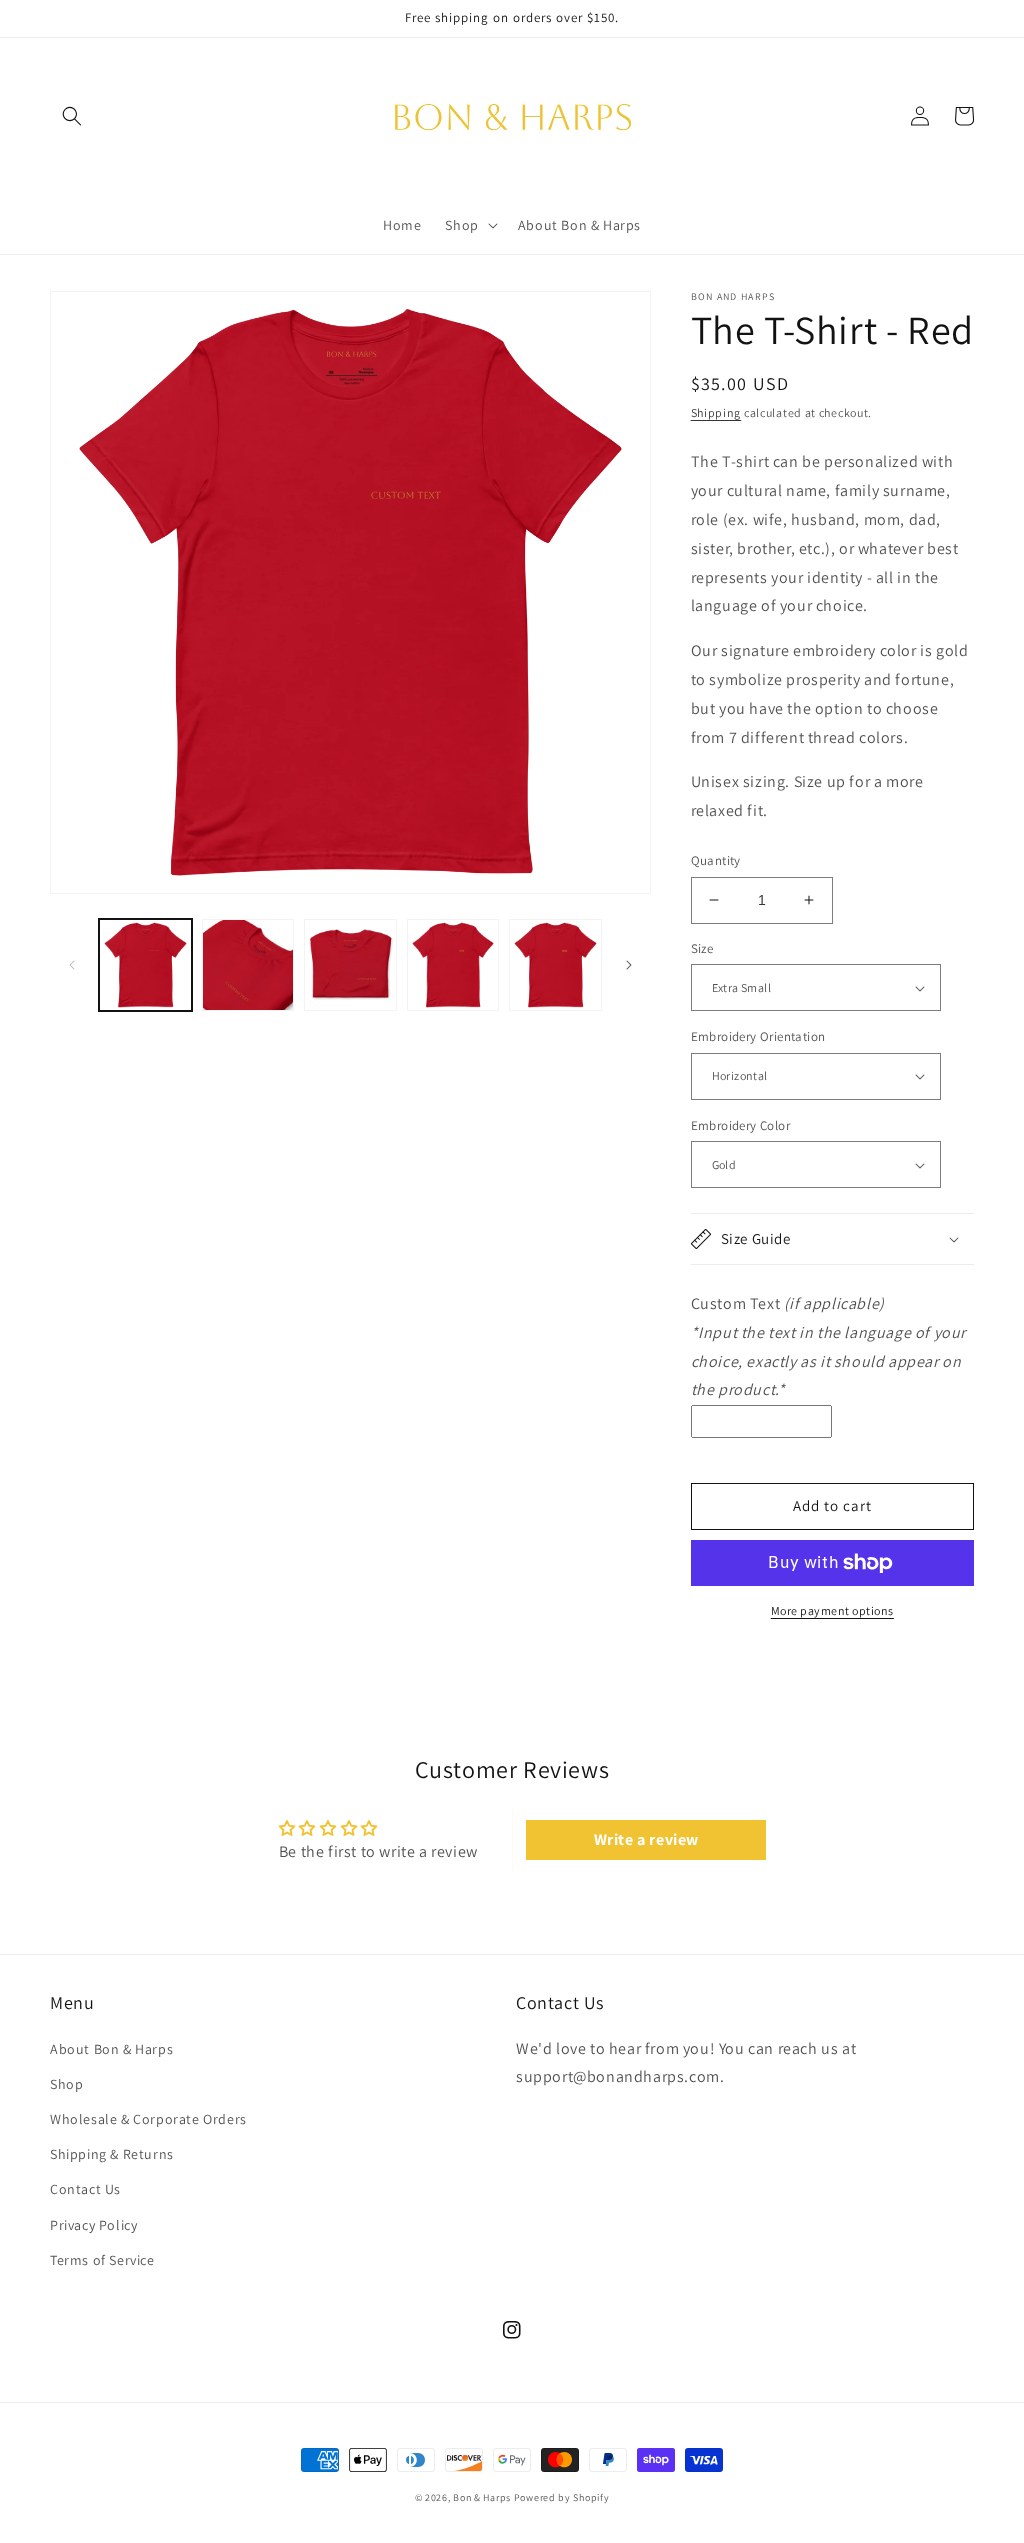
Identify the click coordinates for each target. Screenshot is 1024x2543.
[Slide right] (629, 965)
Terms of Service (102, 2260)
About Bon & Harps (111, 2049)
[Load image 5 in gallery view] (555, 965)
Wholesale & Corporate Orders (148, 2119)
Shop (66, 2084)
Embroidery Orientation (758, 1036)
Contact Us (85, 2189)
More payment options (832, 1610)
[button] (72, 116)
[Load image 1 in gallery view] (145, 965)
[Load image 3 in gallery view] (350, 965)
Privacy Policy (93, 2225)
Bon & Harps (482, 2497)
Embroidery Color (740, 1125)
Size (702, 948)
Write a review (646, 1839)
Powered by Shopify (562, 2497)
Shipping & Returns (112, 2154)
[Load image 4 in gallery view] (453, 965)
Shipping (716, 412)
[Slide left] (72, 965)
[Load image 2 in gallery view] (248, 965)
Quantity (716, 860)
